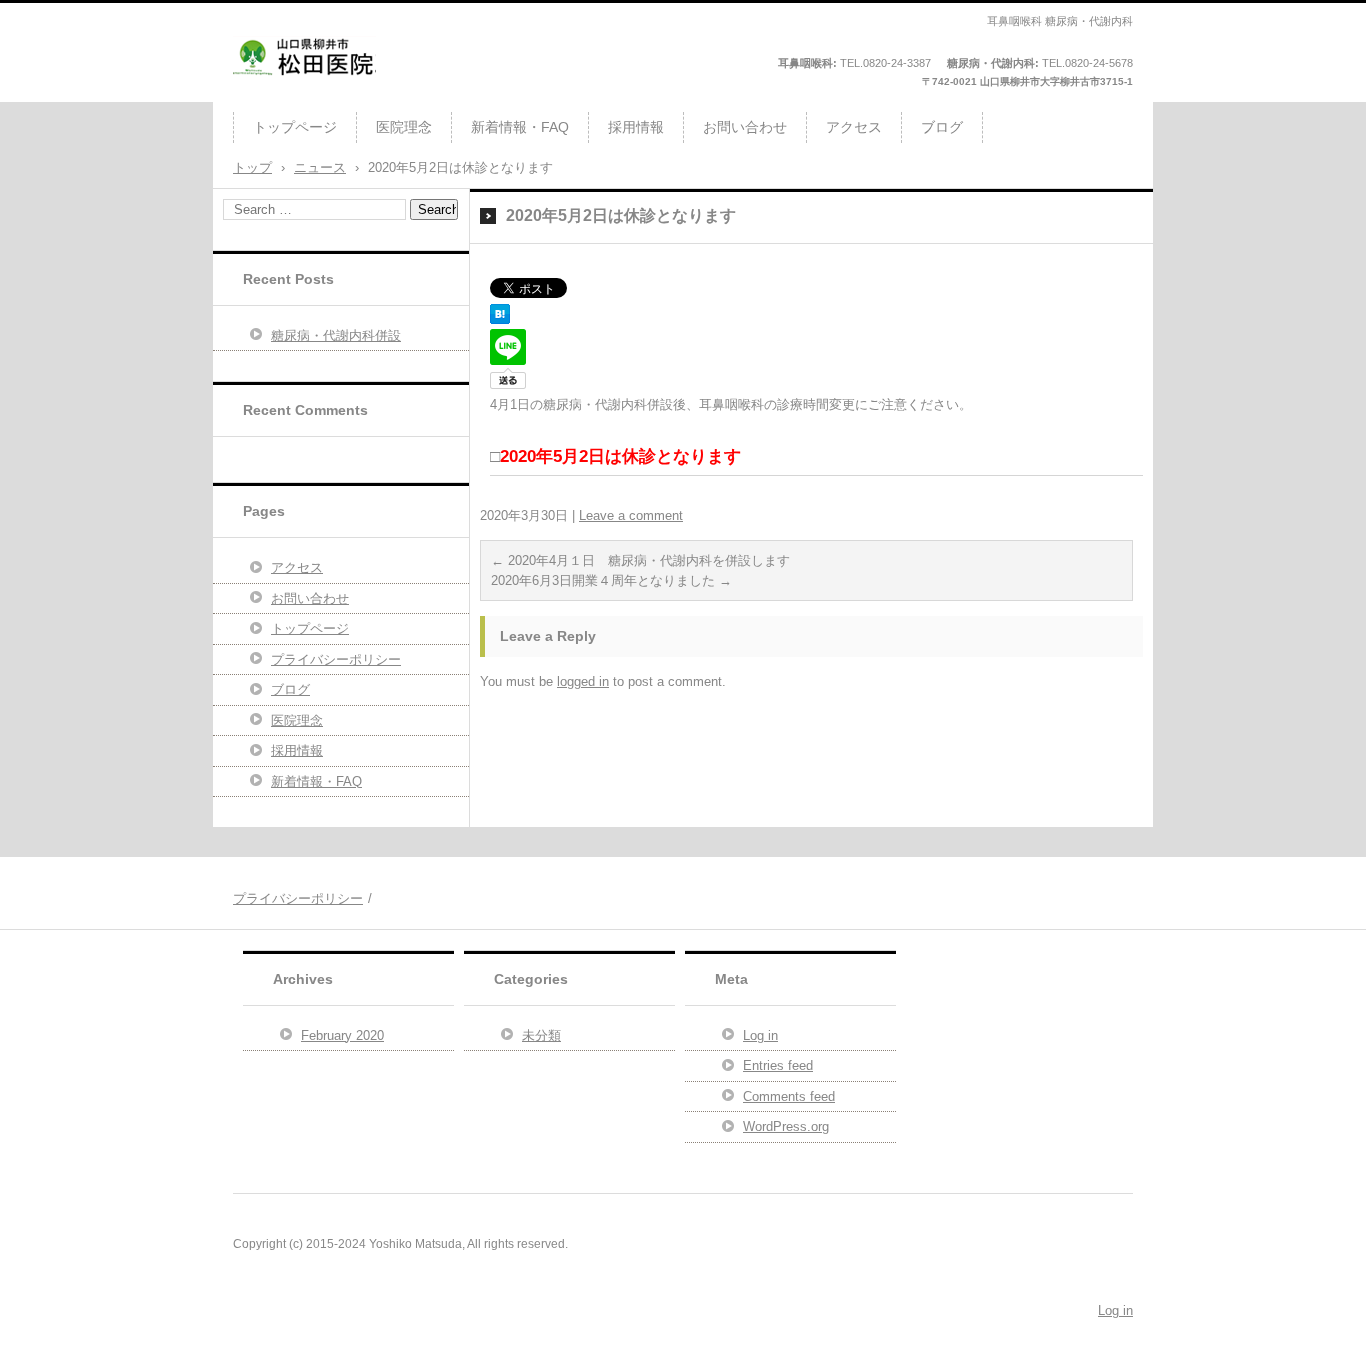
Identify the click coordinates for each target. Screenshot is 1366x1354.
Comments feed (789, 1096)
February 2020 (342, 1035)
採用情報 (636, 127)
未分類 (541, 1035)
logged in (583, 681)
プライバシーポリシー (336, 659)
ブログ (942, 127)
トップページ (295, 127)
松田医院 (269, 94)
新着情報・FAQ (520, 127)
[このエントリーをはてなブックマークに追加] (500, 319)
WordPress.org (786, 1126)
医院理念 (404, 127)
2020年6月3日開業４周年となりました (611, 580)
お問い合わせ (745, 127)
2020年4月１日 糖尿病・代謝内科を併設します (640, 560)
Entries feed (778, 1065)
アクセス (854, 127)
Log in (760, 1035)
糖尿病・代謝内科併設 (336, 335)
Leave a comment (631, 515)
